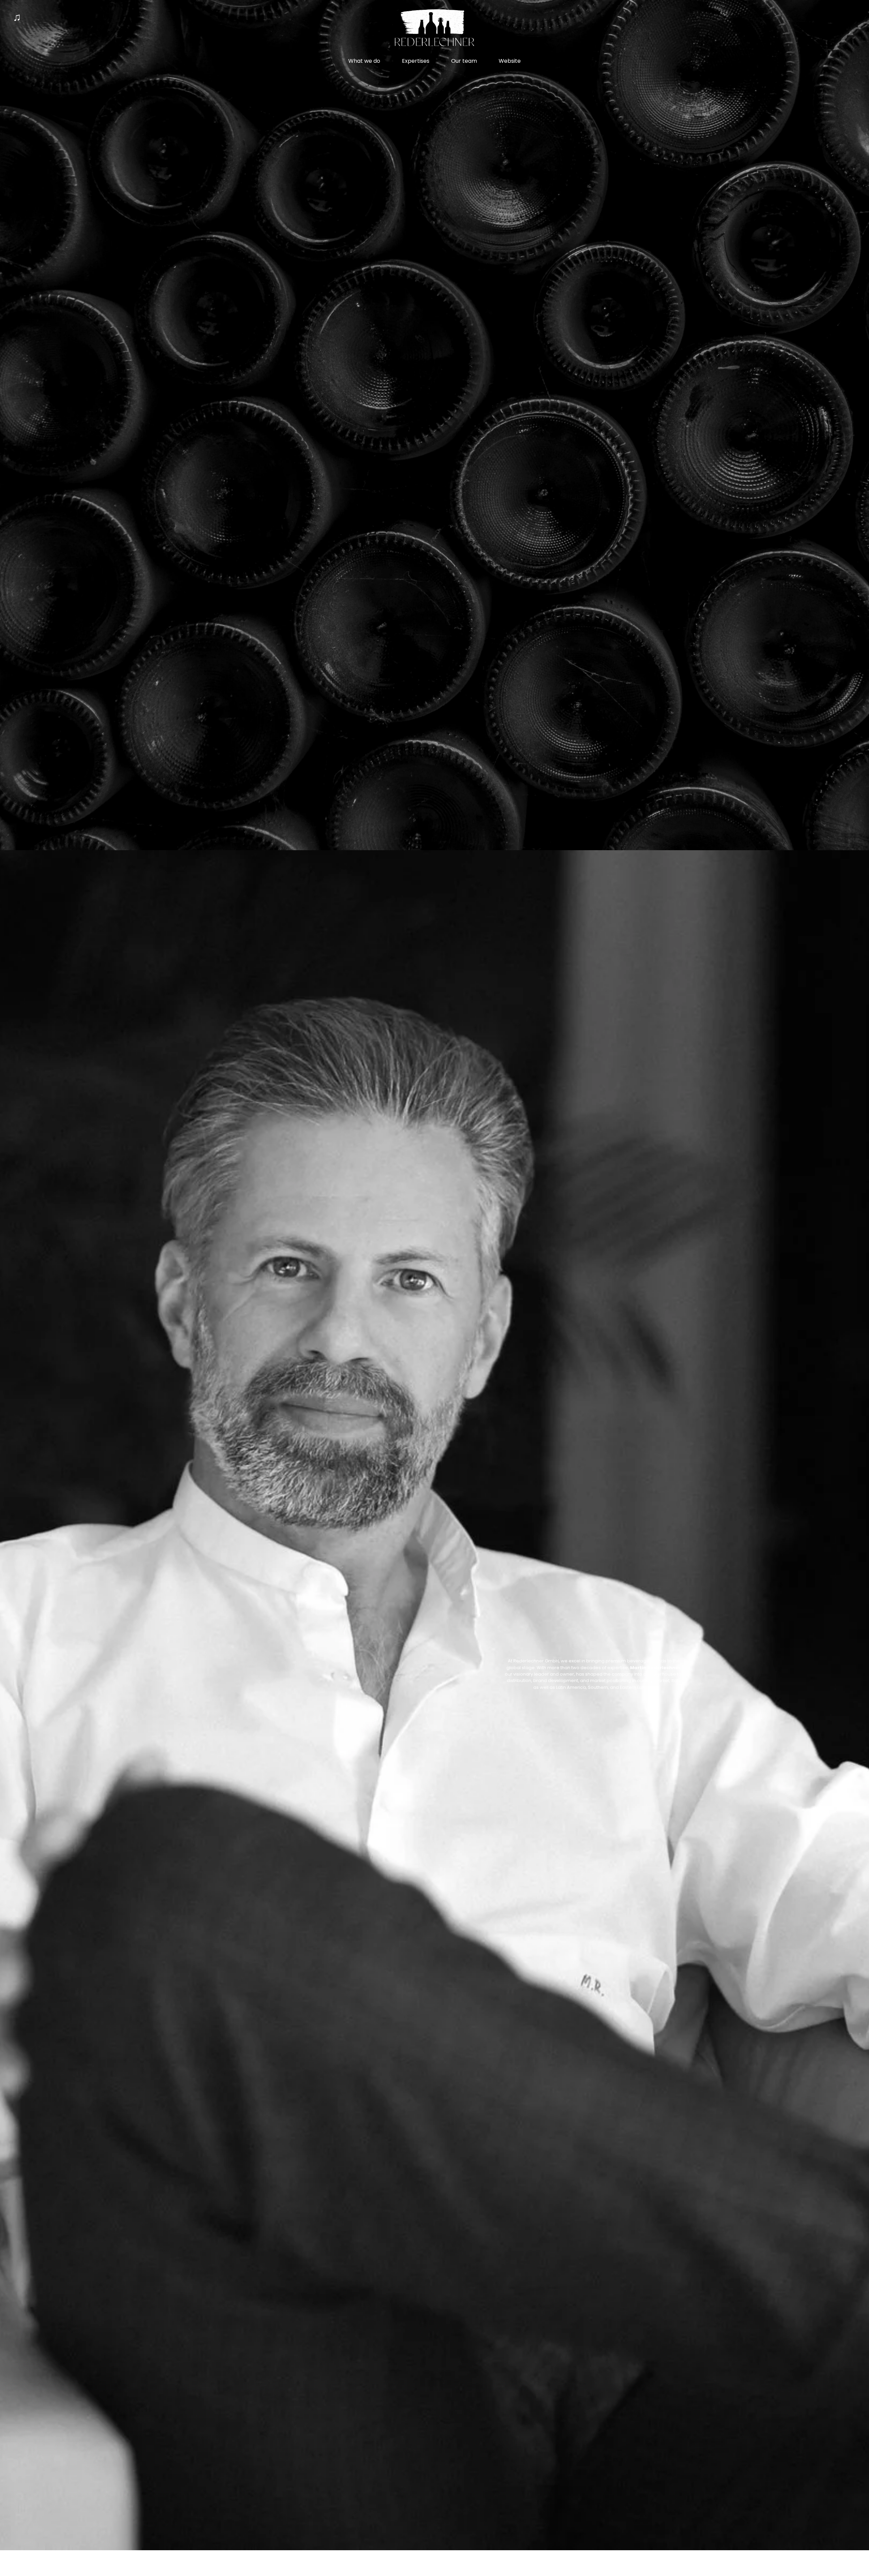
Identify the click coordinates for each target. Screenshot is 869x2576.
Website (510, 61)
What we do (364, 61)
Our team (464, 61)
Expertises (416, 61)
